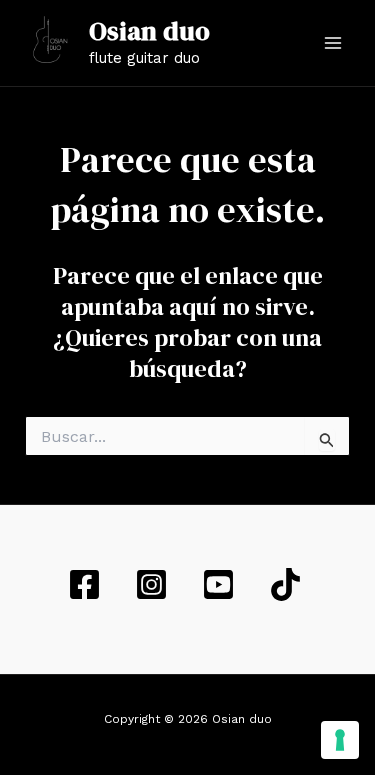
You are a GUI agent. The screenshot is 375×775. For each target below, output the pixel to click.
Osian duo (149, 31)
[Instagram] (154, 584)
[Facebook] (87, 584)
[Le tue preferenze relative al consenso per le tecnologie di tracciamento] (340, 740)
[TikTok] (288, 584)
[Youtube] (221, 584)
